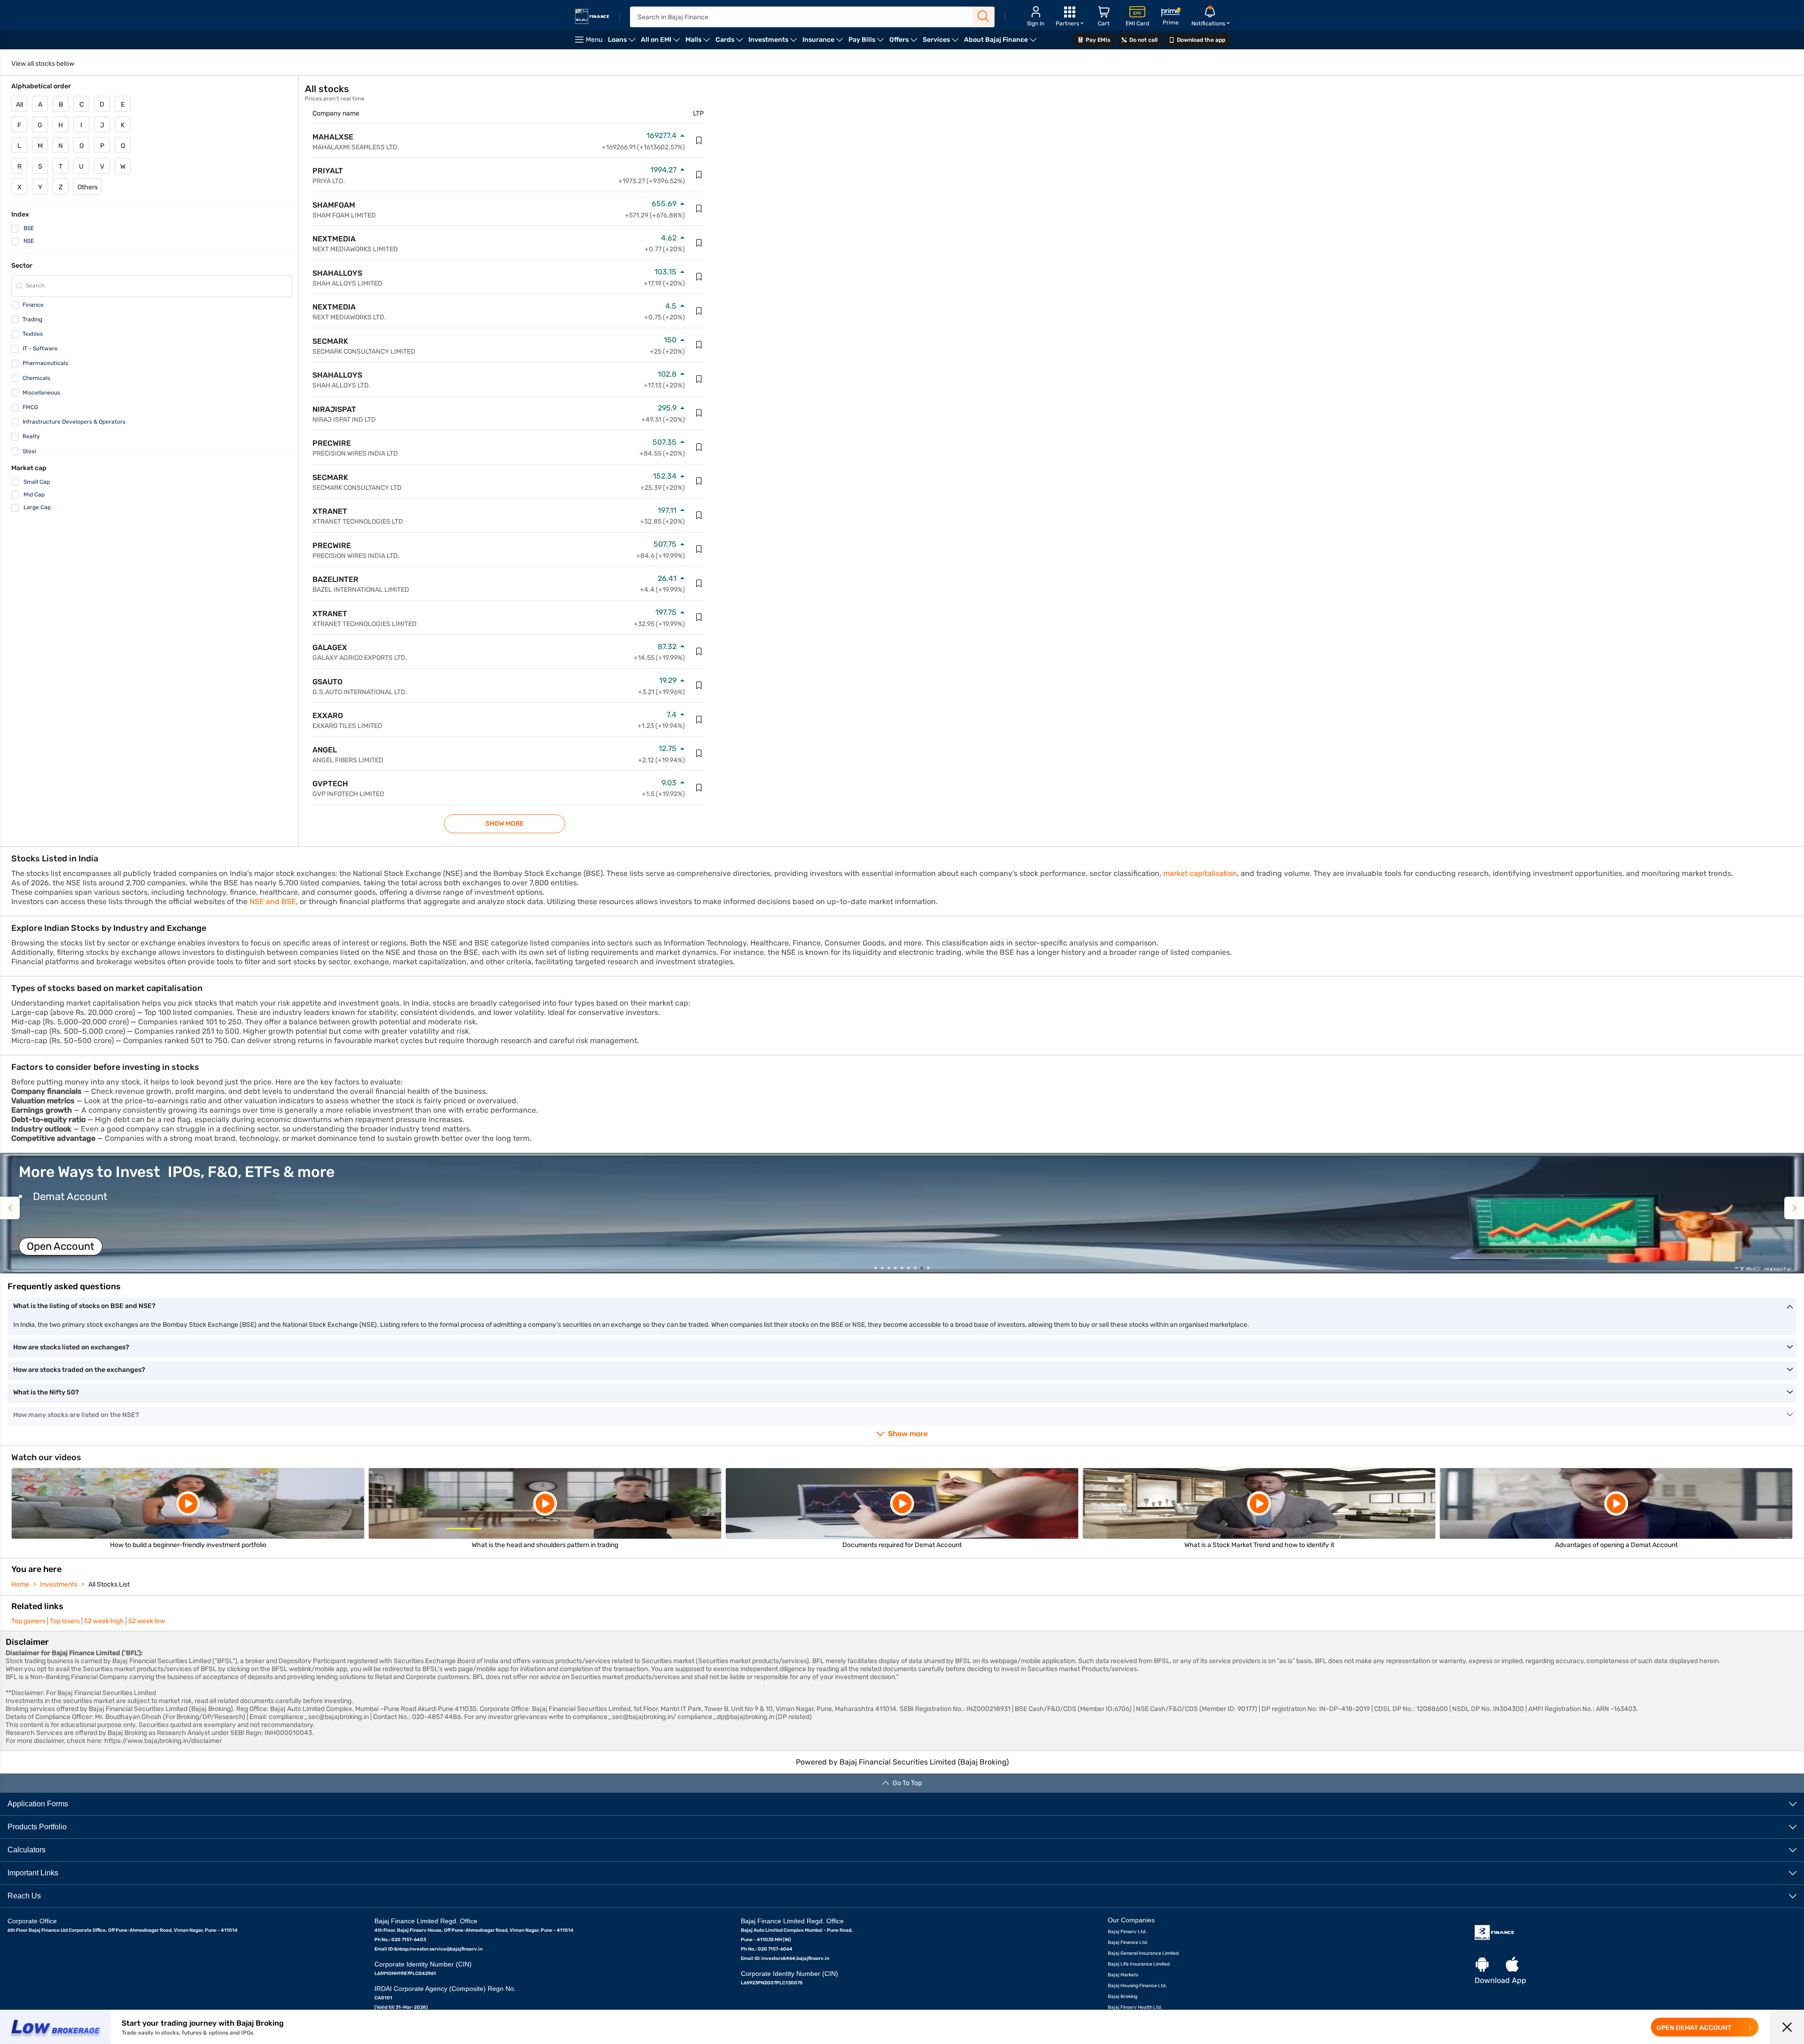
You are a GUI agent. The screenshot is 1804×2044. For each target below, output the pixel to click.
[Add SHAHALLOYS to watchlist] (699, 277)
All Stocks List (109, 1584)
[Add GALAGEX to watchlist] (699, 651)
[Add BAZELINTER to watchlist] (699, 583)
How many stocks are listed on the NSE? (76, 1415)
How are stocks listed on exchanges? (71, 1347)
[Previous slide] (10, 1208)
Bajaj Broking (1123, 1997)
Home (20, 1584)
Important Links (33, 1873)
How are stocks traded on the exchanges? (79, 1370)
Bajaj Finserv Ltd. (1127, 1932)
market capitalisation (1200, 873)
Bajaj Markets (1123, 1975)
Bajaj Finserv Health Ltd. (1135, 2007)
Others (88, 187)
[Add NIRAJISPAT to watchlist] (699, 413)
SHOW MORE (505, 824)
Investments (59, 1584)
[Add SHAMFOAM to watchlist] (699, 209)
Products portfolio (37, 1827)
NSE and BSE (273, 902)
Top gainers (28, 1621)
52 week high (104, 1621)
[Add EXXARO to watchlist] (699, 720)
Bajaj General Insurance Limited (1143, 1953)
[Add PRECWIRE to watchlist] (699, 447)
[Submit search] (984, 16)
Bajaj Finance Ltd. (1128, 1943)
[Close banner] (1787, 2027)
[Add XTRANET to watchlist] (699, 515)
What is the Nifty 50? (46, 1392)
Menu (594, 40)
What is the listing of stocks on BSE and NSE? (84, 1306)
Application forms (38, 1804)
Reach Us (24, 1896)
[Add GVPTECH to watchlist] (699, 788)
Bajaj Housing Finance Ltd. (1137, 1986)
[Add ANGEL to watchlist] (699, 753)
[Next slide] (1794, 1208)
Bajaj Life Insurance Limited (1139, 1964)
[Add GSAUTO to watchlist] (699, 685)
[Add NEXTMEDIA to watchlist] (699, 243)
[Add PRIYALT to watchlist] (699, 175)
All (19, 105)
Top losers (65, 1621)
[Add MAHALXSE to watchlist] (699, 140)
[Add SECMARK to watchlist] (699, 345)
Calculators (27, 1850)
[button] (902, 1213)
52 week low (147, 1621)
